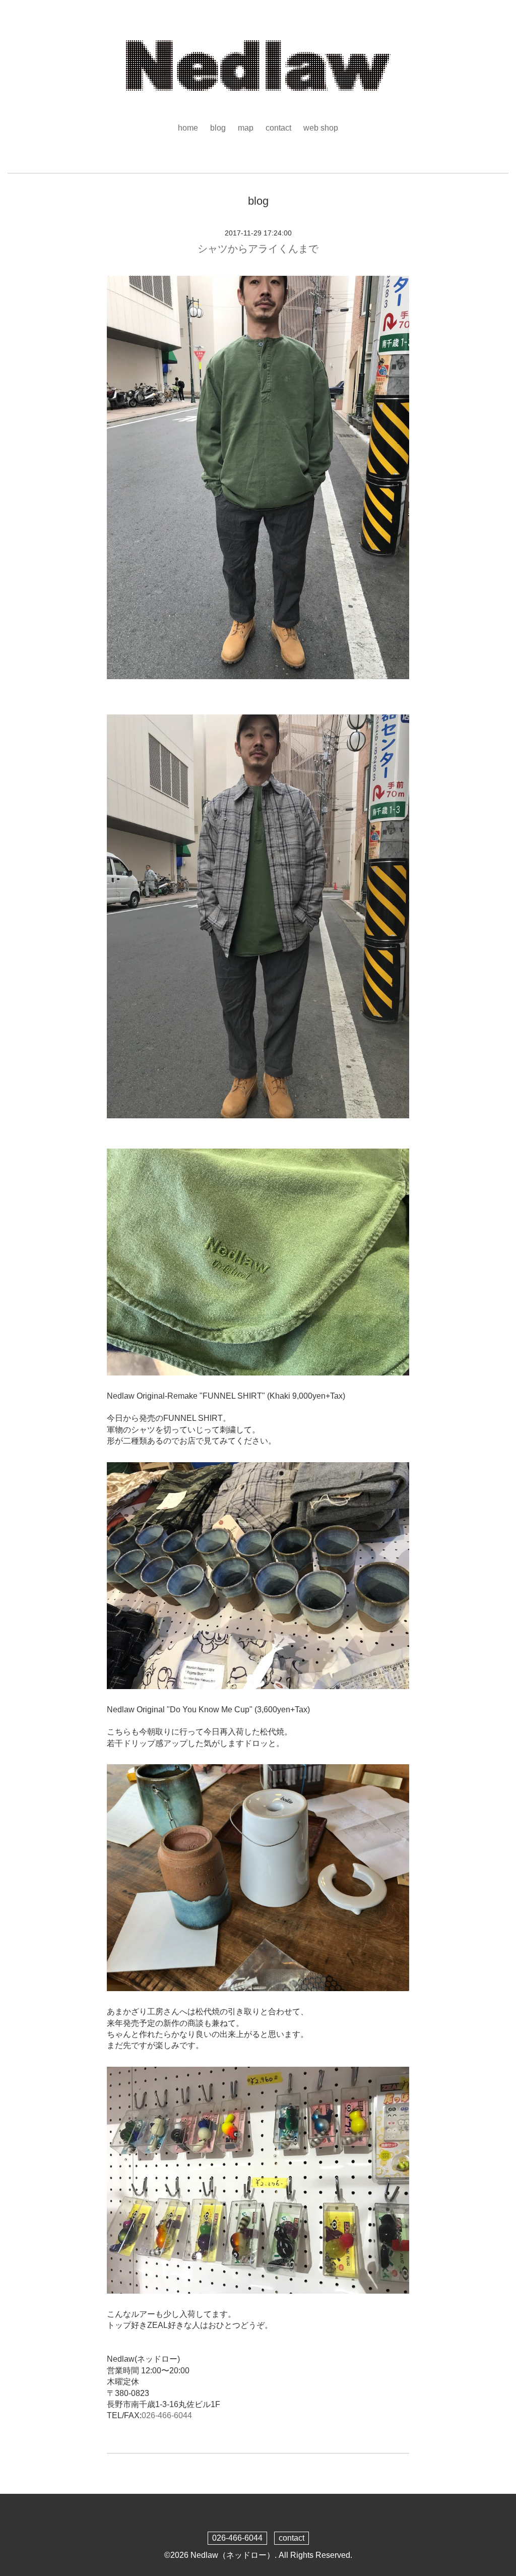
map (246, 128)
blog (218, 128)
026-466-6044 (167, 2415)
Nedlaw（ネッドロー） (233, 2555)
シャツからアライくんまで (258, 249)
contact (278, 128)
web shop (321, 128)
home (188, 128)
